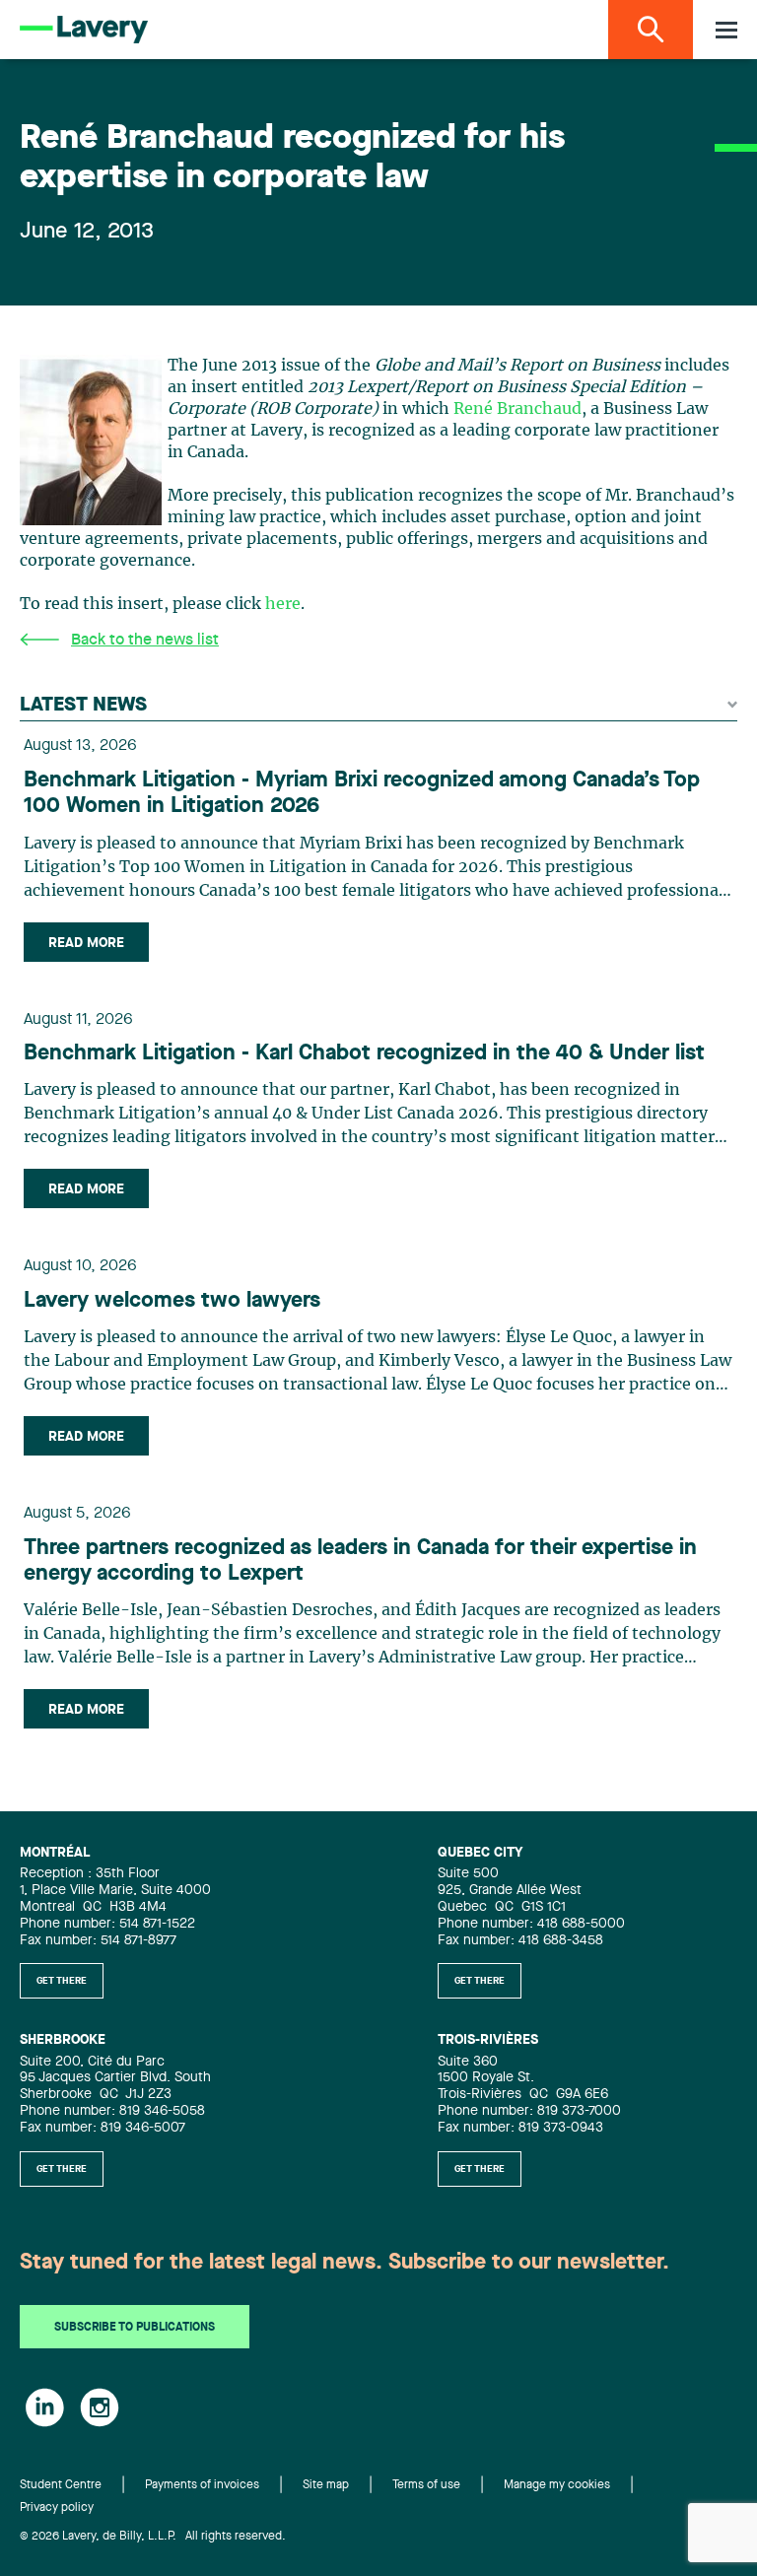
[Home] (84, 30)
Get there (62, 1981)
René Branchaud (517, 409)
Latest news (83, 706)
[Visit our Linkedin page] (45, 2407)
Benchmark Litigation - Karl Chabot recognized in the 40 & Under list (364, 1053)
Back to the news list (145, 641)
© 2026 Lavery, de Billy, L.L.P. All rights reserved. (153, 2537)
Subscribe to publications (135, 2328)
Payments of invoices (202, 2485)
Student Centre (61, 2485)
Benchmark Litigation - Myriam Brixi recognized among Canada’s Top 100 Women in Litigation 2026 (362, 793)
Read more (86, 943)
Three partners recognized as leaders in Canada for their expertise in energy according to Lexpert (360, 1561)
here (283, 604)
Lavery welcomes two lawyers (172, 1301)
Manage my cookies (557, 2485)
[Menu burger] (726, 30)
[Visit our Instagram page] (100, 2407)
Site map (326, 2485)
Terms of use (426, 2485)
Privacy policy (57, 2508)
